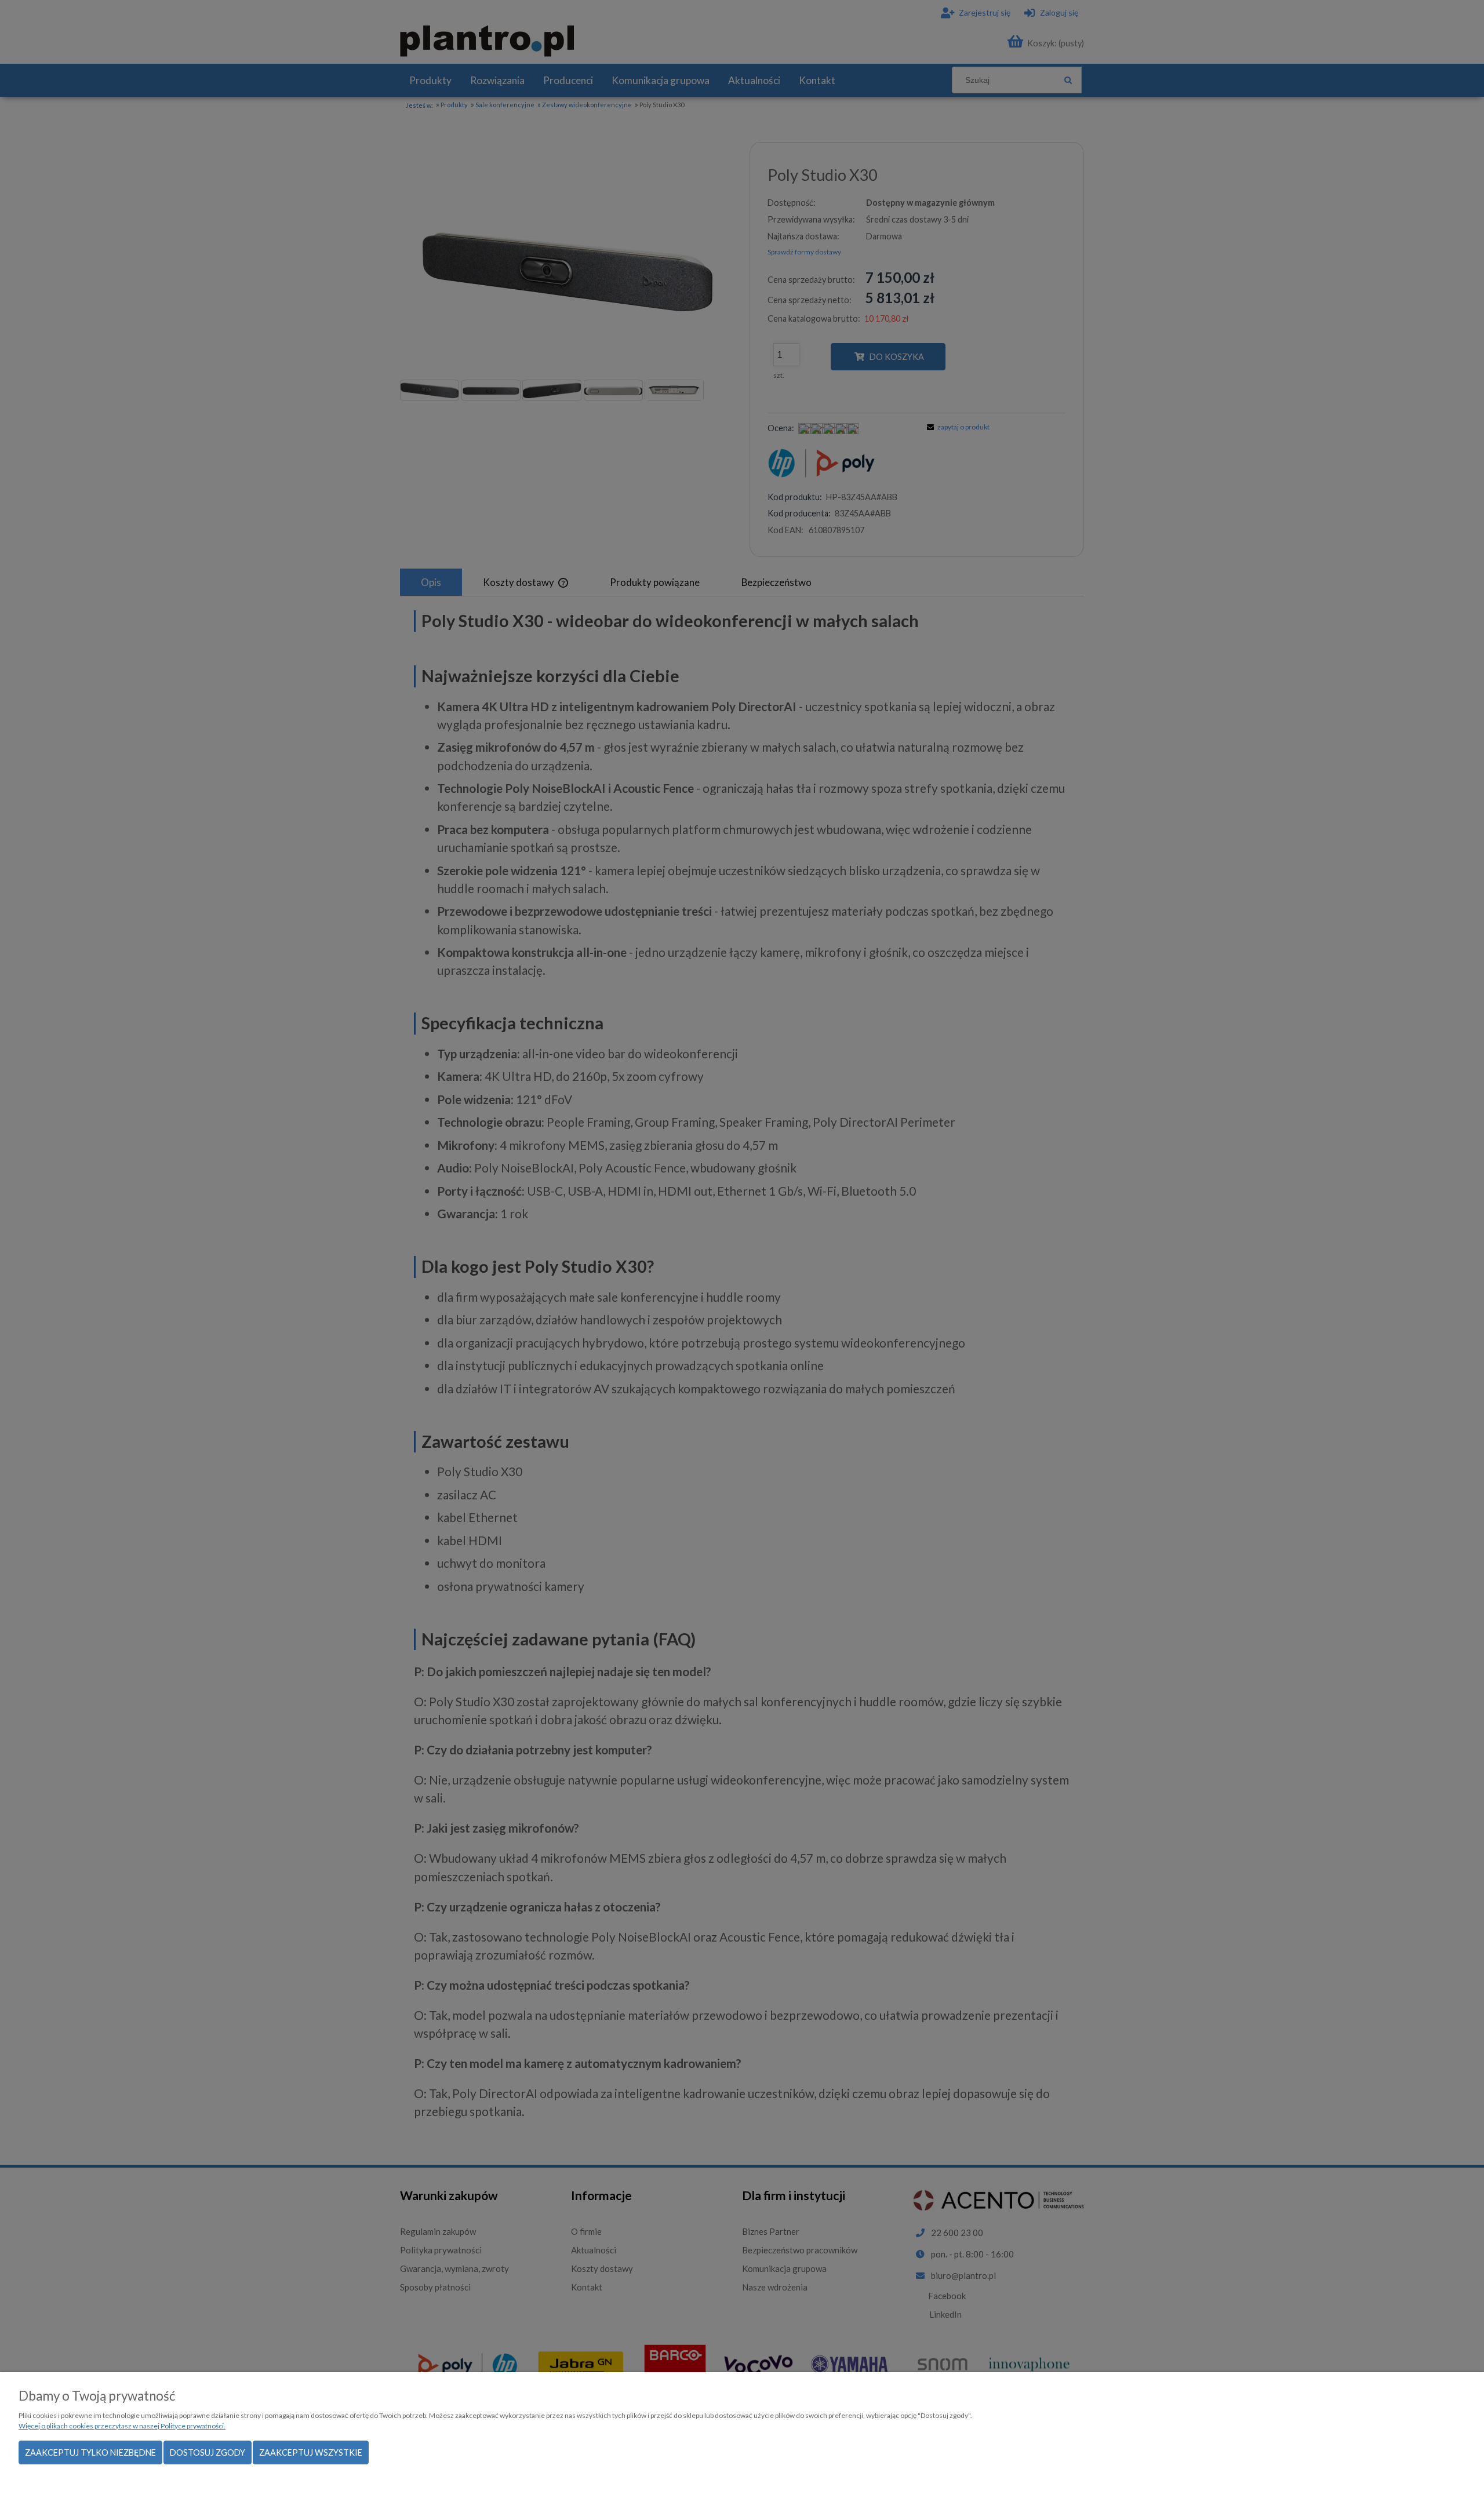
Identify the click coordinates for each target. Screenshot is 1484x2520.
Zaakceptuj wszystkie (311, 2452)
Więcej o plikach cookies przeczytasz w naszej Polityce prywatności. (122, 2426)
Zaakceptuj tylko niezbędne (90, 2452)
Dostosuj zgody (208, 2452)
